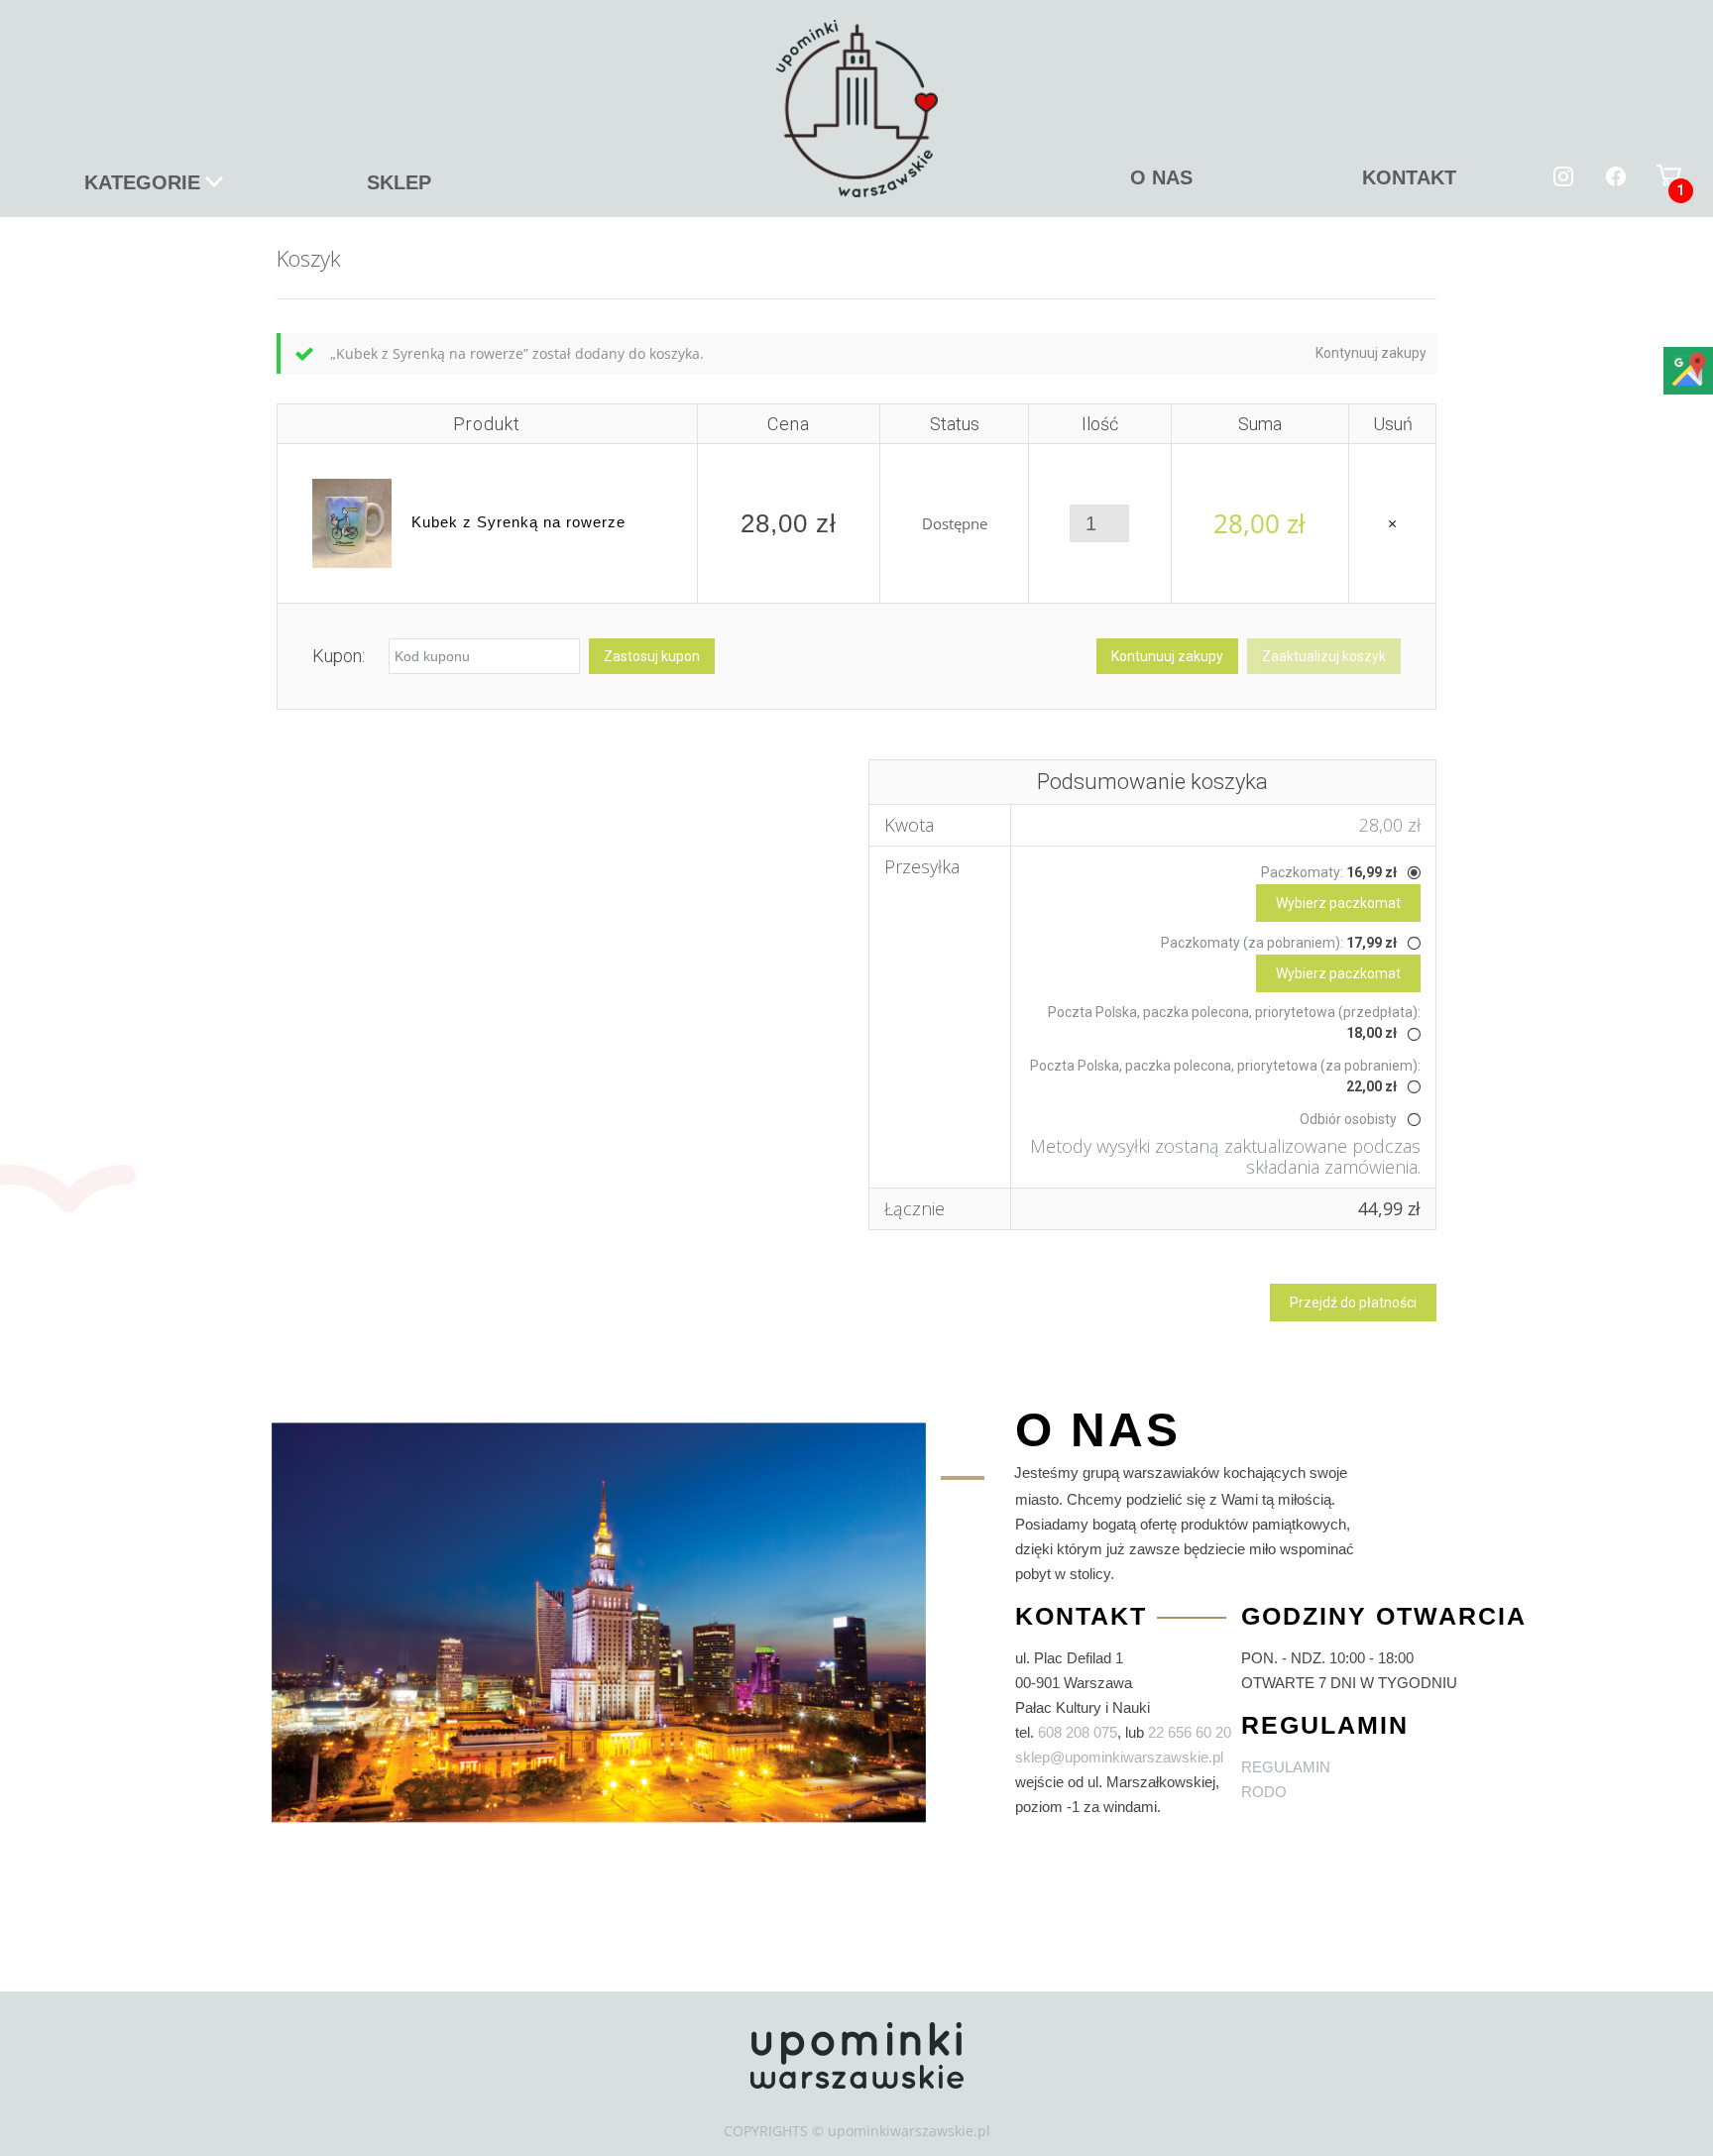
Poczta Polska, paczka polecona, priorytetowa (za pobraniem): (1225, 1076)
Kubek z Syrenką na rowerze (518, 522)
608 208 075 (1078, 1732)
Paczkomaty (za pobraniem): (1279, 943)
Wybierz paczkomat (1338, 903)
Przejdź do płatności (1353, 1303)
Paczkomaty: (1329, 872)
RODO (1264, 1792)
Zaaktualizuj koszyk (1324, 656)
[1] (1669, 174)
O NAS (1161, 177)
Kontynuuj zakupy (1371, 353)
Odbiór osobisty (1348, 1119)
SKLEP (399, 182)
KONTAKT (1409, 177)
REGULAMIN (1286, 1767)
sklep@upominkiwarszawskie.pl (1119, 1757)
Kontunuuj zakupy (1167, 656)
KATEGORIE (142, 182)
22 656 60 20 (1190, 1732)
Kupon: (339, 656)
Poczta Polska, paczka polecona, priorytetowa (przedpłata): (1234, 1022)
